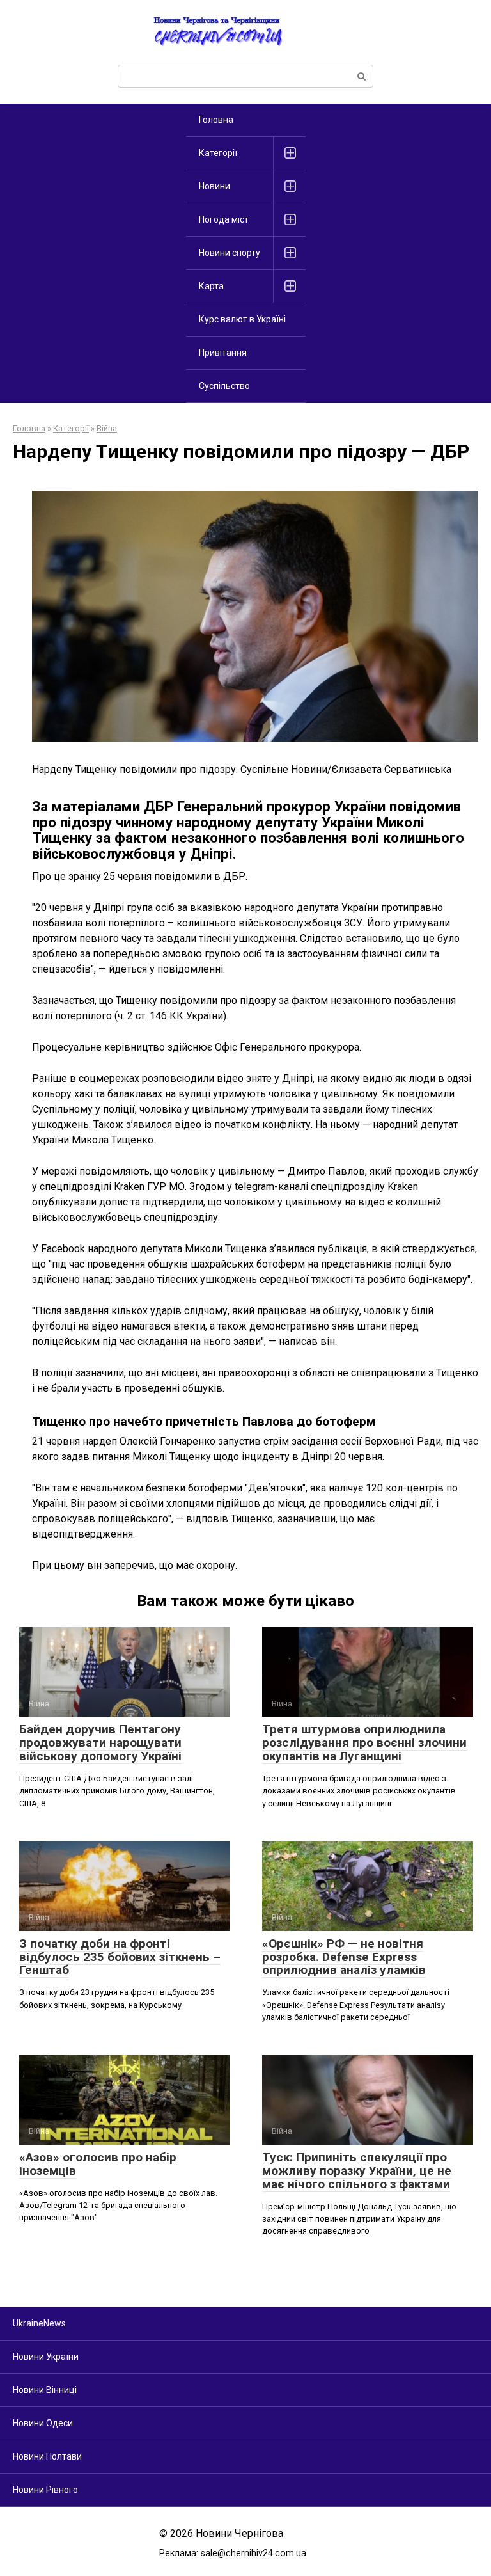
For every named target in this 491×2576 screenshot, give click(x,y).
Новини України (46, 2357)
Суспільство (224, 386)
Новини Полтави (47, 2456)
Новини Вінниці (45, 2390)
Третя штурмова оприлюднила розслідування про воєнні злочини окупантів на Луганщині (364, 1743)
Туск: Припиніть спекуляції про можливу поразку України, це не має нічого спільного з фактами (357, 2171)
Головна (216, 120)
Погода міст (224, 219)
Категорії (218, 153)
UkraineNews (39, 2323)
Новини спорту (230, 253)
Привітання (223, 353)
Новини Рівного (45, 2490)
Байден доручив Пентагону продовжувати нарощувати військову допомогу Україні (100, 1743)
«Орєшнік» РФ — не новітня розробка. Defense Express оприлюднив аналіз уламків (344, 1957)
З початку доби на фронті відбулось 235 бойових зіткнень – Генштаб (120, 1957)
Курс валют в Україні (242, 319)
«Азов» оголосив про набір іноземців (98, 2164)
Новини (214, 186)
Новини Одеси (43, 2423)
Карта (211, 286)
